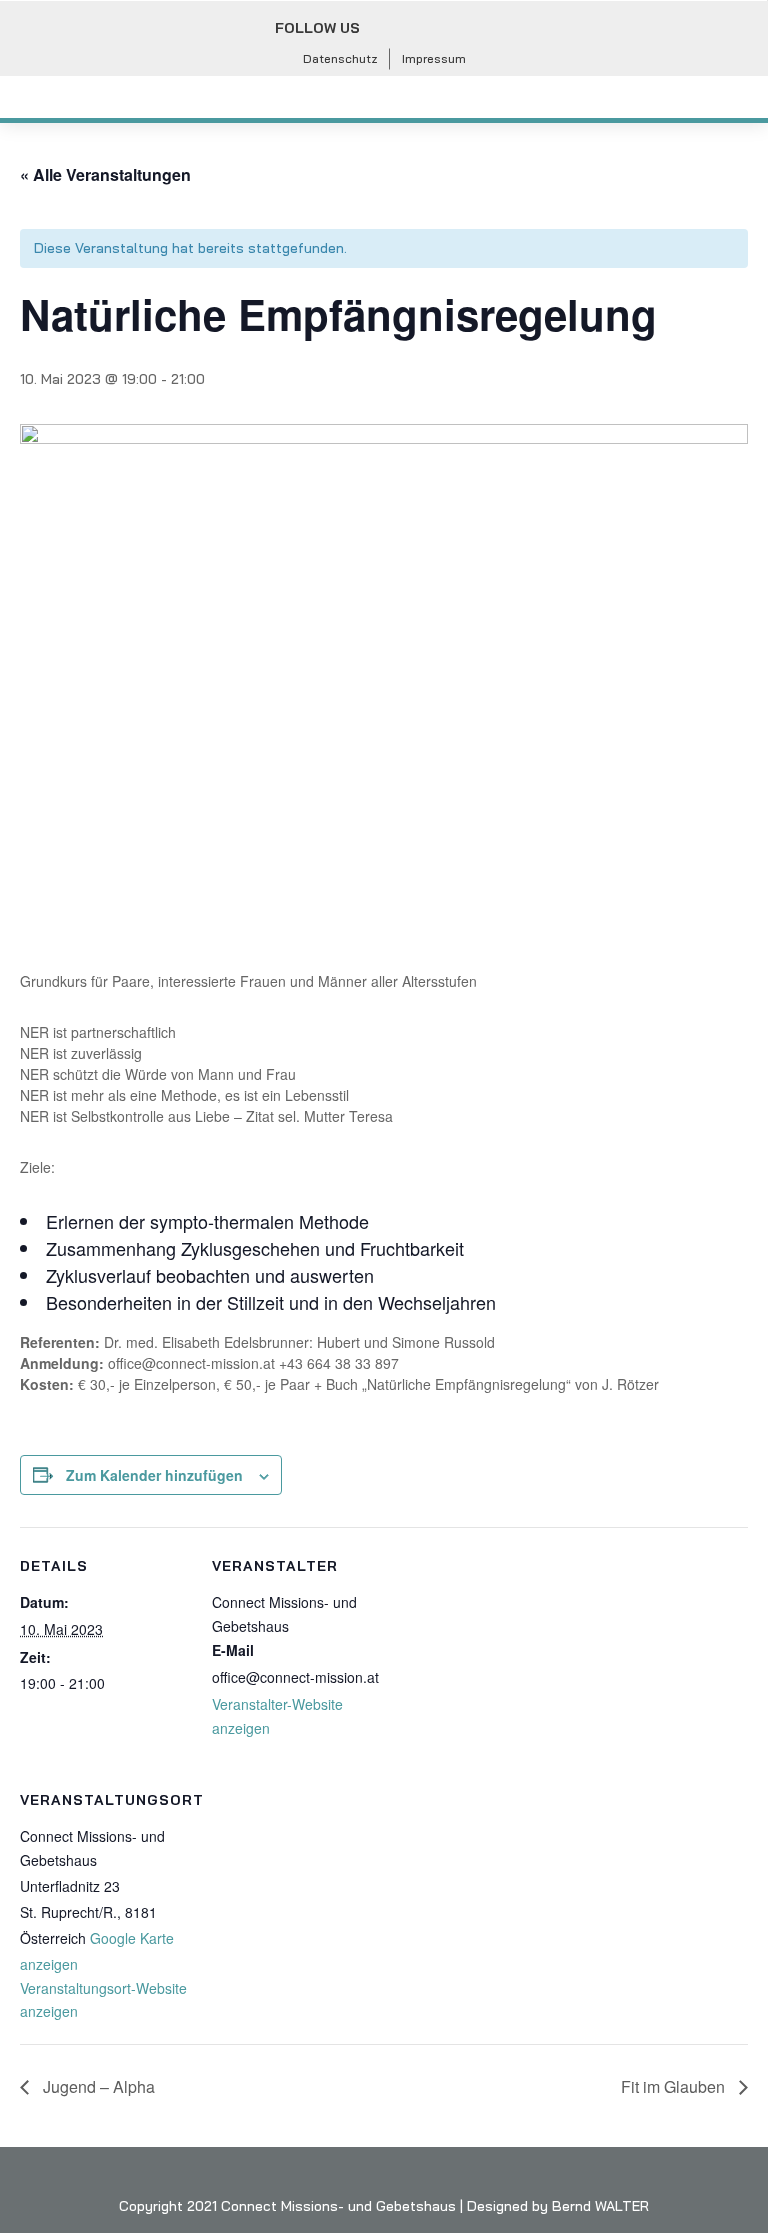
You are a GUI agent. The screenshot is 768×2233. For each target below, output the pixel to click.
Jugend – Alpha (97, 2086)
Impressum (434, 58)
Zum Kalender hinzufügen (154, 1475)
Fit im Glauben (675, 2086)
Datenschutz (340, 58)
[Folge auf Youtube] (476, 29)
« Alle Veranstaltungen (105, 174)
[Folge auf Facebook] (388, 29)
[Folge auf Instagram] (432, 29)
